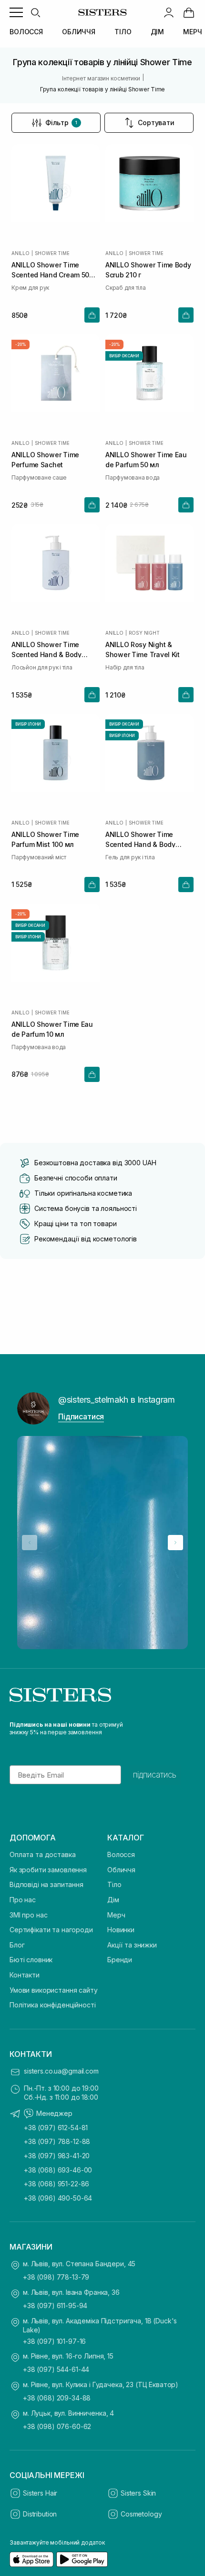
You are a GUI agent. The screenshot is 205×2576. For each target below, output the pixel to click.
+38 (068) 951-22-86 (56, 2184)
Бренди (120, 1960)
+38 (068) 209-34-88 (57, 2398)
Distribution (40, 2514)
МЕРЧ (192, 32)
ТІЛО (123, 32)
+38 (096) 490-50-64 (58, 2198)
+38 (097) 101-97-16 (54, 2341)
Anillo (20, 253)
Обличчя (121, 1870)
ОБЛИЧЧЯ (79, 32)
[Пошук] (35, 12)
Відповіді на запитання (46, 1884)
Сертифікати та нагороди (51, 1930)
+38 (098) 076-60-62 (57, 2426)
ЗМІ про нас (28, 1915)
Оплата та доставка (42, 1854)
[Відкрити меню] (16, 12)
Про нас (23, 1900)
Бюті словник (31, 1960)
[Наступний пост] (175, 1543)
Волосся (121, 1854)
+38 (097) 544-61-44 (56, 2369)
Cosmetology (141, 2514)
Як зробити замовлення (48, 1870)
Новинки (121, 1930)
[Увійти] (169, 12)
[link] (189, 12)
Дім (113, 1900)
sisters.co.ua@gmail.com (61, 2071)
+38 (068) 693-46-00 (58, 2170)
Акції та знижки (132, 1945)
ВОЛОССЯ (26, 32)
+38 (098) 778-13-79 (56, 2277)
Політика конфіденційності (53, 2005)
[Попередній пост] (30, 1543)
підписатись (155, 1775)
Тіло (114, 1884)
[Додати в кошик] (92, 315)
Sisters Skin (138, 2493)
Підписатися (81, 1416)
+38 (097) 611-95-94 (55, 2306)
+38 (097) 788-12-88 (57, 2141)
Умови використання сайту (54, 1990)
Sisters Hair (40, 2493)
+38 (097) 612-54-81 (56, 2128)
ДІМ (158, 32)
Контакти (25, 1975)
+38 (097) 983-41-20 (57, 2156)
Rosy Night (144, 633)
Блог (17, 1945)
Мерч (116, 1915)
